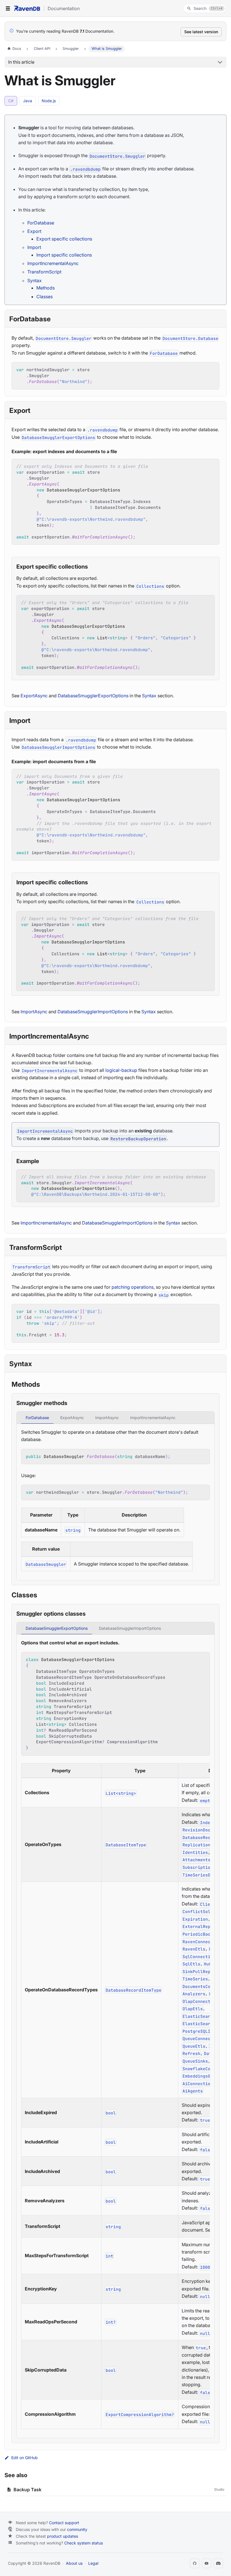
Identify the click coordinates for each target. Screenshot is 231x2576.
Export (34, 231)
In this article (21, 62)
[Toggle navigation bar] (8, 8)
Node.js (49, 101)
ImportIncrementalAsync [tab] (153, 1418)
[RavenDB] (27, 8)
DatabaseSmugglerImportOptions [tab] (130, 1628)
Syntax (35, 280)
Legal (93, 2563)
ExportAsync (34, 696)
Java (28, 101)
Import (34, 247)
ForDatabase (41, 223)
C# (11, 101)
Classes (45, 297)
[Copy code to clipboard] (212, 369)
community (77, 2529)
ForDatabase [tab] (37, 1418)
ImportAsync (34, 1012)
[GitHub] (195, 2563)
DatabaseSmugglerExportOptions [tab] (57, 1628)
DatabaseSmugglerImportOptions (93, 1012)
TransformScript (44, 272)
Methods (45, 288)
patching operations (133, 1287)
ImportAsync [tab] (107, 1418)
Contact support (64, 2523)
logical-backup (121, 1070)
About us (74, 2563)
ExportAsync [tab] (72, 1418)
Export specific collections (64, 239)
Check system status (84, 2543)
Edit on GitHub (25, 2458)
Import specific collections (64, 255)
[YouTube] (206, 2563)
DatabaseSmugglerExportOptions (93, 696)
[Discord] (218, 2563)
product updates (63, 2536)
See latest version (201, 32)
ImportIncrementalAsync (53, 263)
